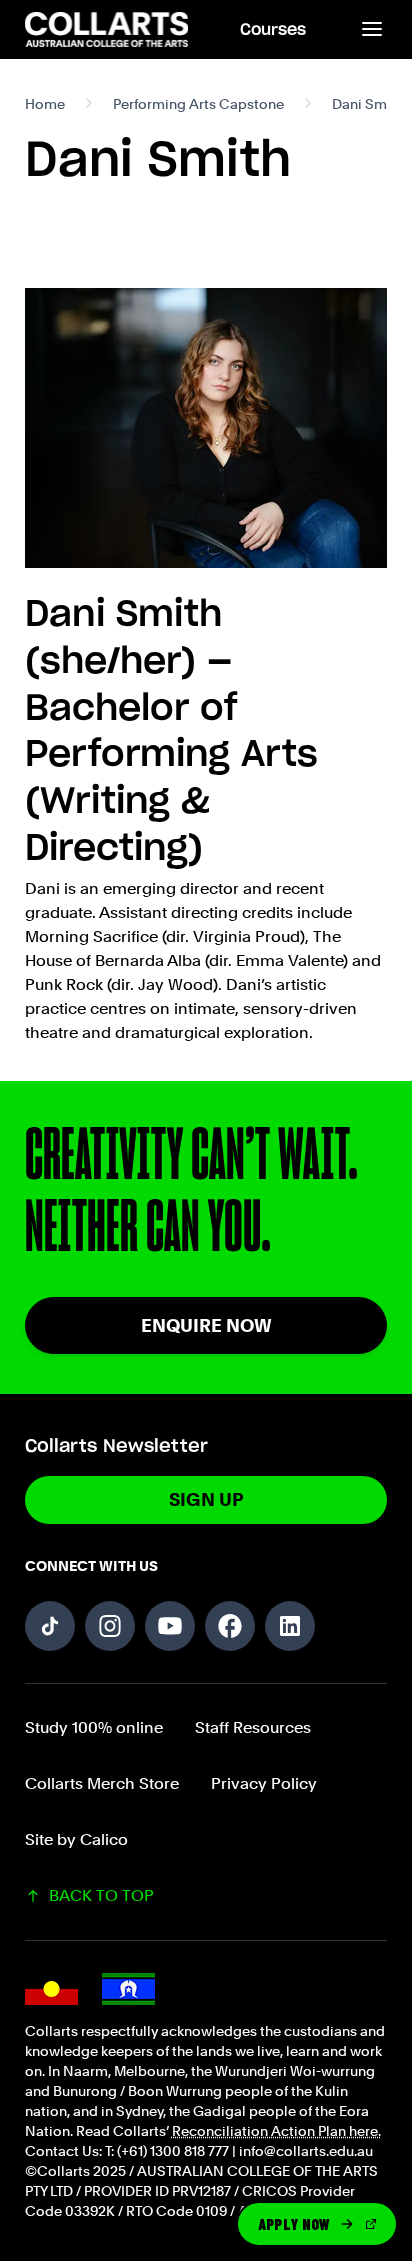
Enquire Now (206, 1325)
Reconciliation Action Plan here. (276, 2131)
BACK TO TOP (101, 1895)
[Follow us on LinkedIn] (290, 1626)
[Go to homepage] (108, 29)
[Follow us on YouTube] (170, 1626)
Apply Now (294, 2224)
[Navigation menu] (371, 29)
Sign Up (206, 1499)
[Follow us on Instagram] (110, 1626)
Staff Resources (253, 1727)
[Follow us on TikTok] (50, 1626)
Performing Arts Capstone (198, 104)
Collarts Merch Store (102, 1783)
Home (45, 104)
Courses (273, 30)
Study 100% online (94, 1727)
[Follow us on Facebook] (230, 1626)
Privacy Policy (264, 1783)
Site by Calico (76, 1839)
